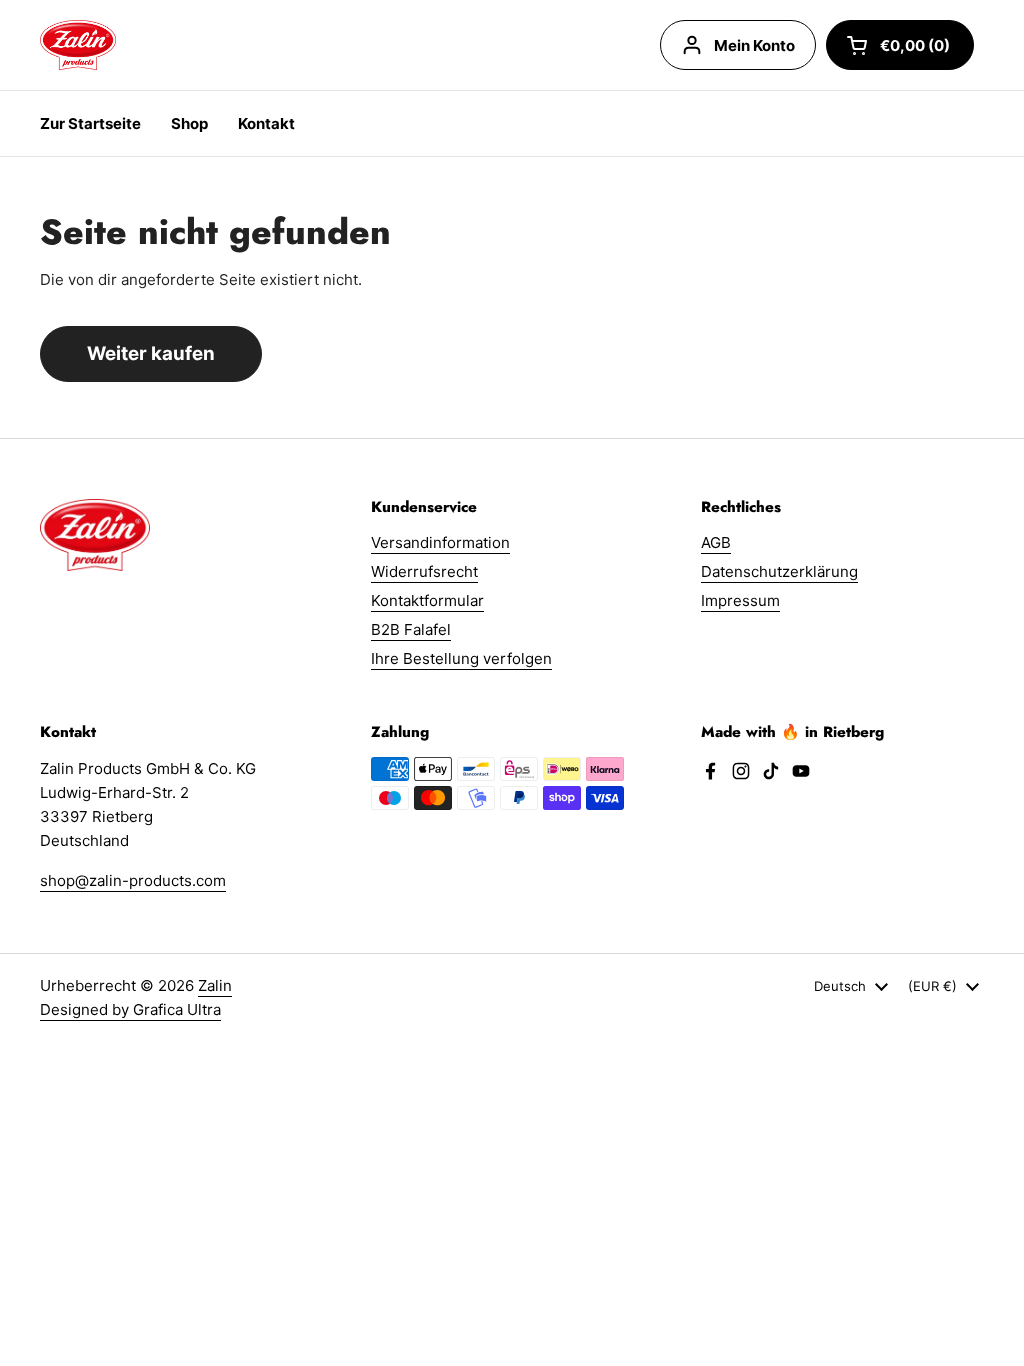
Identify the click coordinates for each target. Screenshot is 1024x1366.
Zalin (215, 985)
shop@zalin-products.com (133, 880)
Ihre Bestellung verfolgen (461, 658)
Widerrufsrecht (424, 571)
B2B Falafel (411, 629)
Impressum (740, 600)
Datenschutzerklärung (779, 571)
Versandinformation (440, 542)
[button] (900, 45)
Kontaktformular (427, 600)
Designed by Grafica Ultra (130, 1009)
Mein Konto (754, 45)
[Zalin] (78, 45)
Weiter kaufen (151, 353)
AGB (716, 542)
